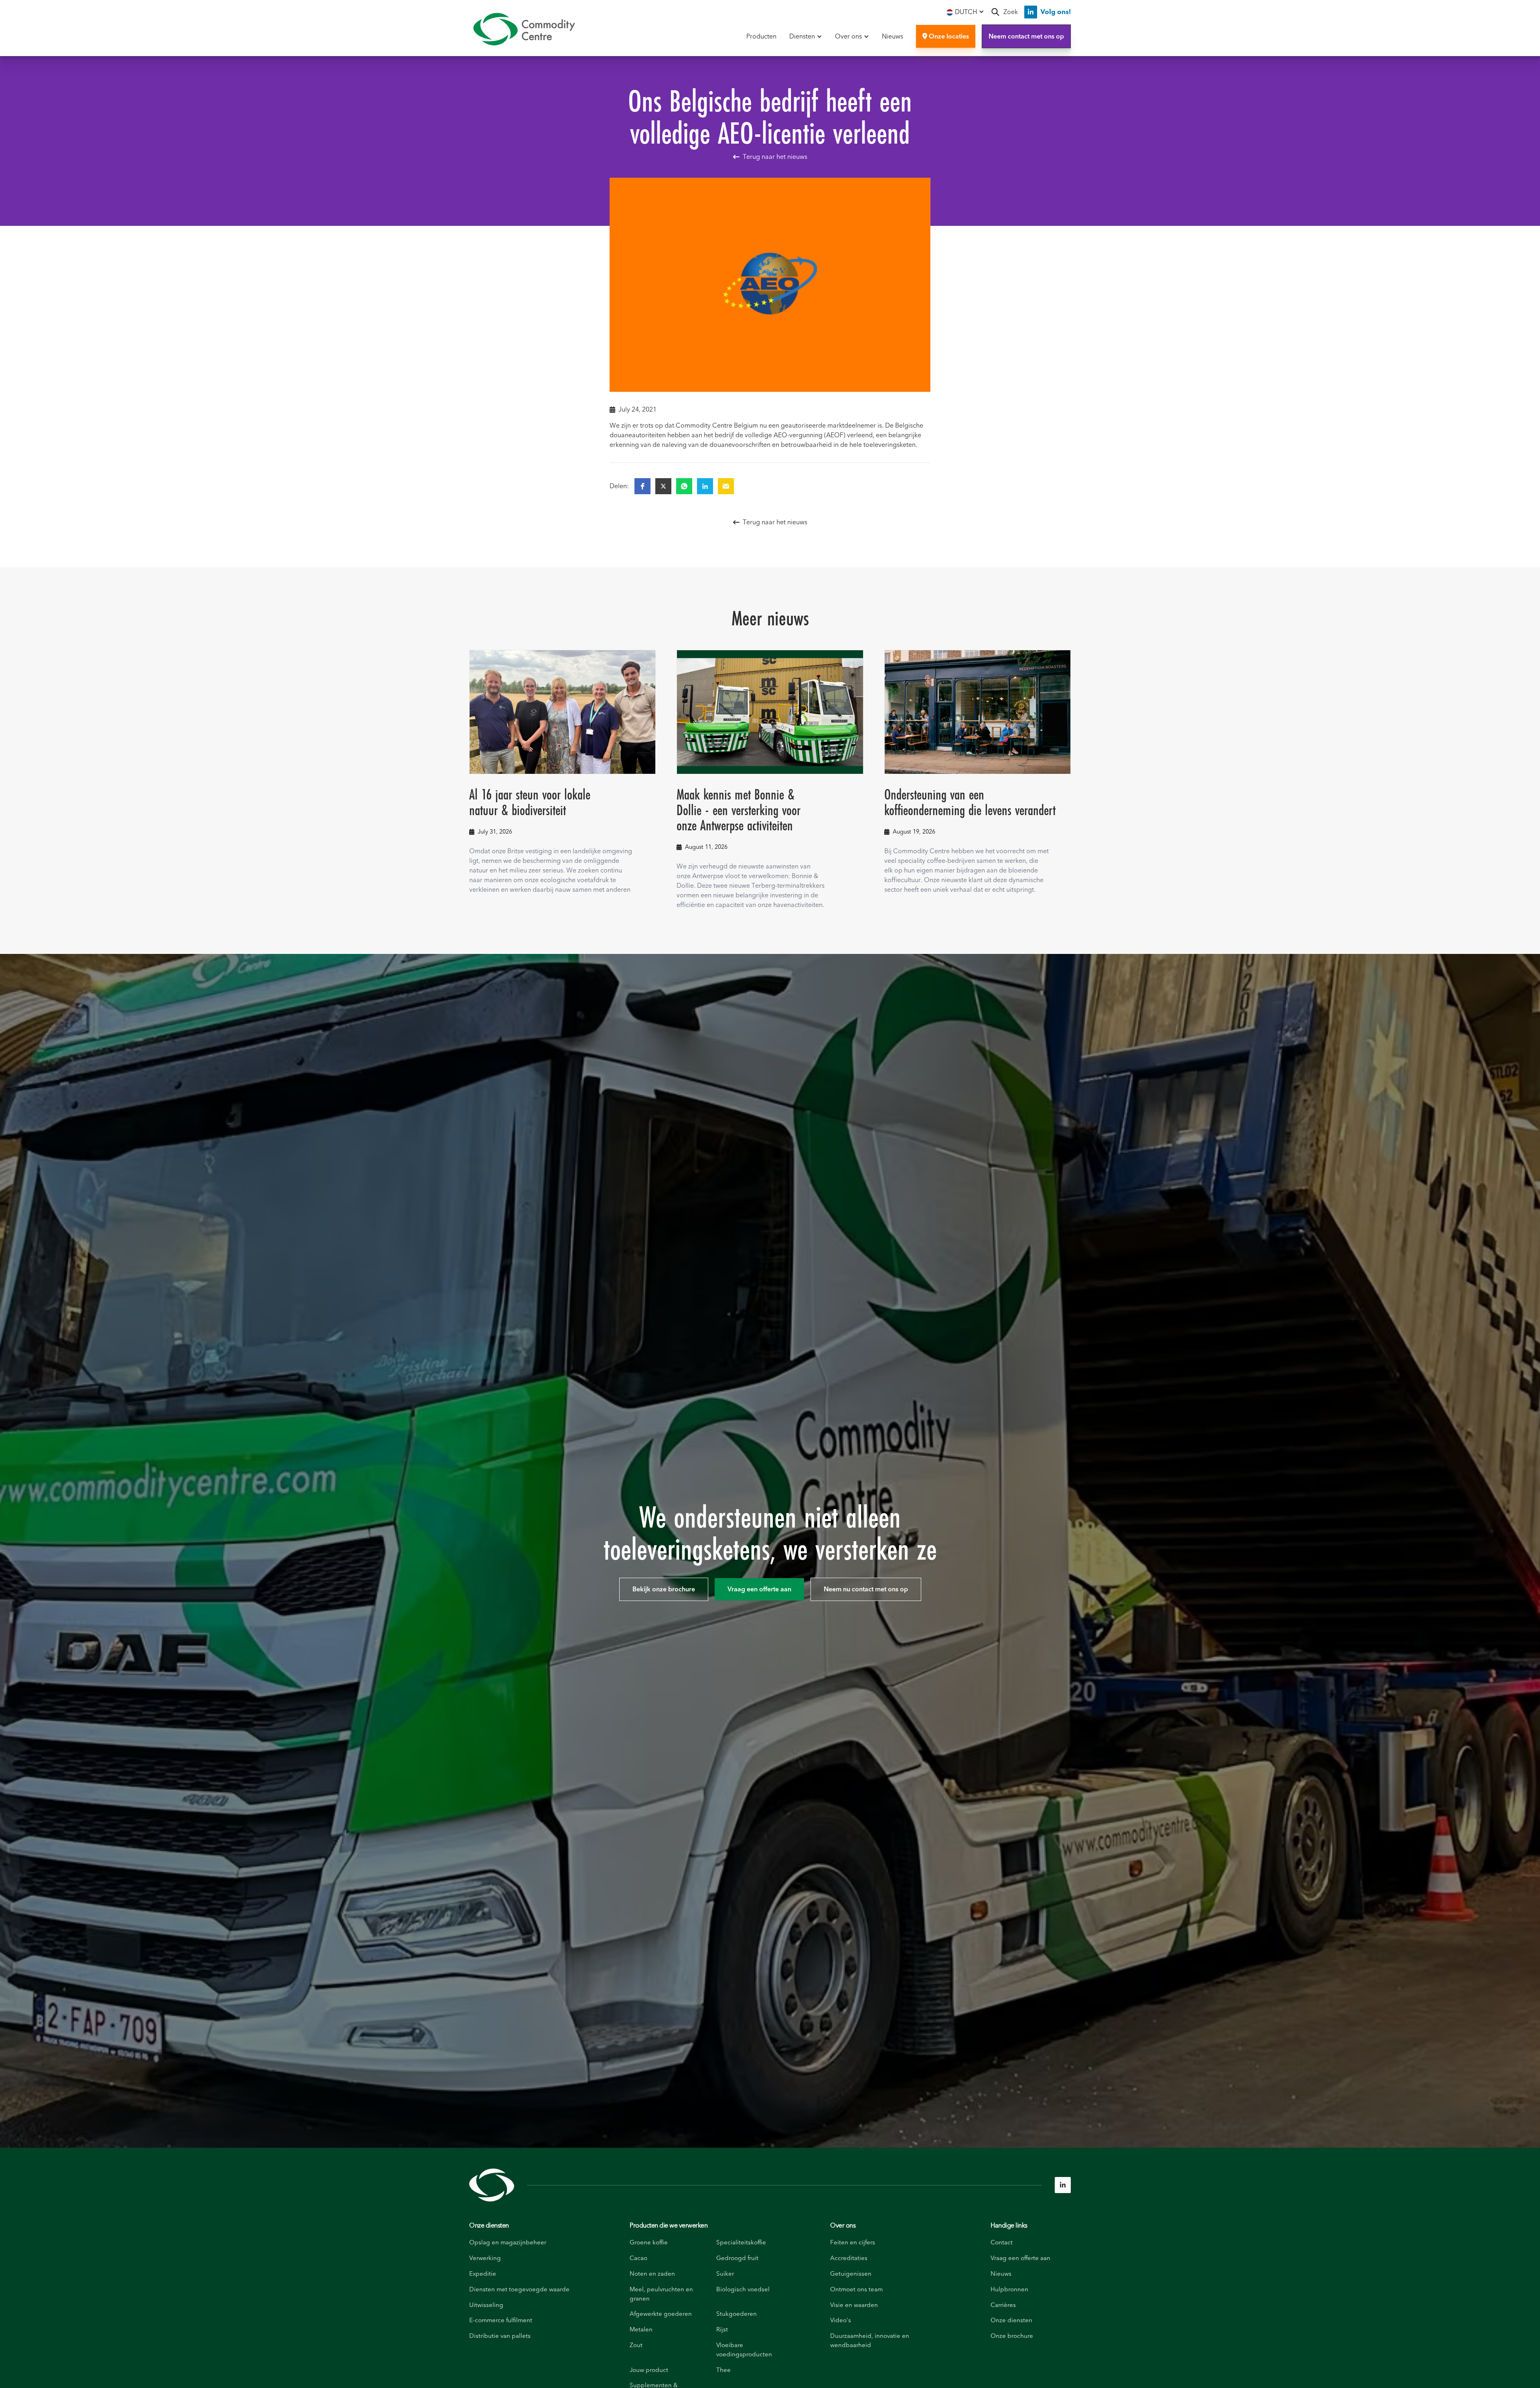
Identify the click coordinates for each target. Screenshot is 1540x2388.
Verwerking (485, 2258)
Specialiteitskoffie (741, 2243)
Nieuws (893, 37)
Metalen (641, 2330)
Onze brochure (1012, 2336)
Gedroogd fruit (737, 2258)
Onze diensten (489, 2226)
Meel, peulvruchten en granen (661, 2294)
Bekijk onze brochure (664, 1589)
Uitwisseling (486, 2305)
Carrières (1003, 2305)
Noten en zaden (652, 2274)
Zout (636, 2345)
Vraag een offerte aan (759, 1589)
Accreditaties (849, 2258)
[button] (965, 12)
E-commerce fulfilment (501, 2320)
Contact (1002, 2243)
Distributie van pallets (500, 2336)
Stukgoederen (737, 2314)
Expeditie (483, 2274)
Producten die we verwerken (669, 2226)
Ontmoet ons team (856, 2290)
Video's (841, 2320)
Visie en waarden (854, 2305)
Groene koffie (649, 2243)
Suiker (725, 2274)
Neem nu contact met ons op (866, 1589)
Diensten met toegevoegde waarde (519, 2290)
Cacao (638, 2258)
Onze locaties (946, 37)
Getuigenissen (851, 2274)
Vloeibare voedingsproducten (744, 2350)
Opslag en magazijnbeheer (508, 2243)
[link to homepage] (524, 29)
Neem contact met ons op (1026, 37)
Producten (761, 37)
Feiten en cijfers (853, 2243)
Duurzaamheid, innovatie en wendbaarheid (870, 2341)
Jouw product (649, 2370)
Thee (723, 2370)
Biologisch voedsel (743, 2290)
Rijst (722, 2330)
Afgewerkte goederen (661, 2314)
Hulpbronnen (1009, 2290)
